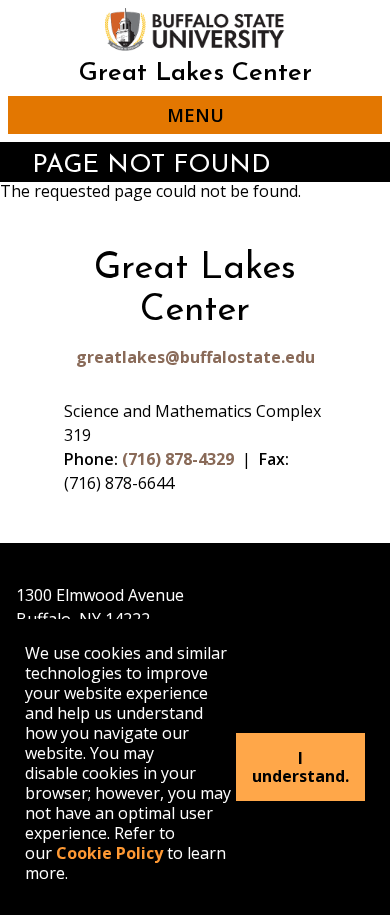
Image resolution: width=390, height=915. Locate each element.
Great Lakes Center (195, 73)
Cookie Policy (109, 853)
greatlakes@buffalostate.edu (195, 357)
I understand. (300, 767)
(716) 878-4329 (178, 459)
